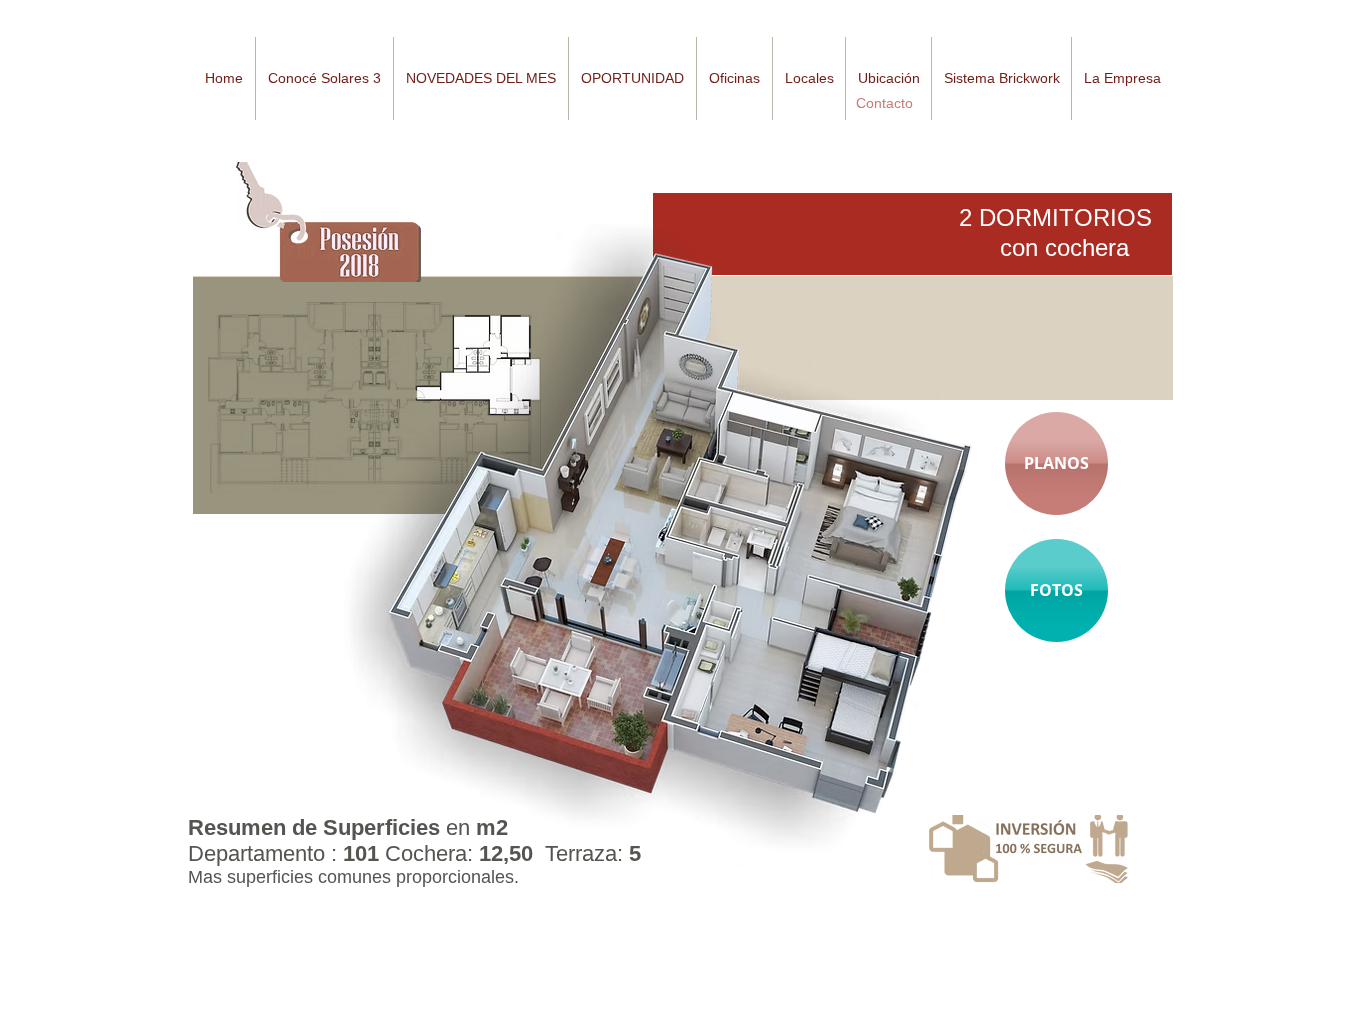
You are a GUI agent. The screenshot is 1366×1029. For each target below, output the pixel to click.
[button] (480, 78)
